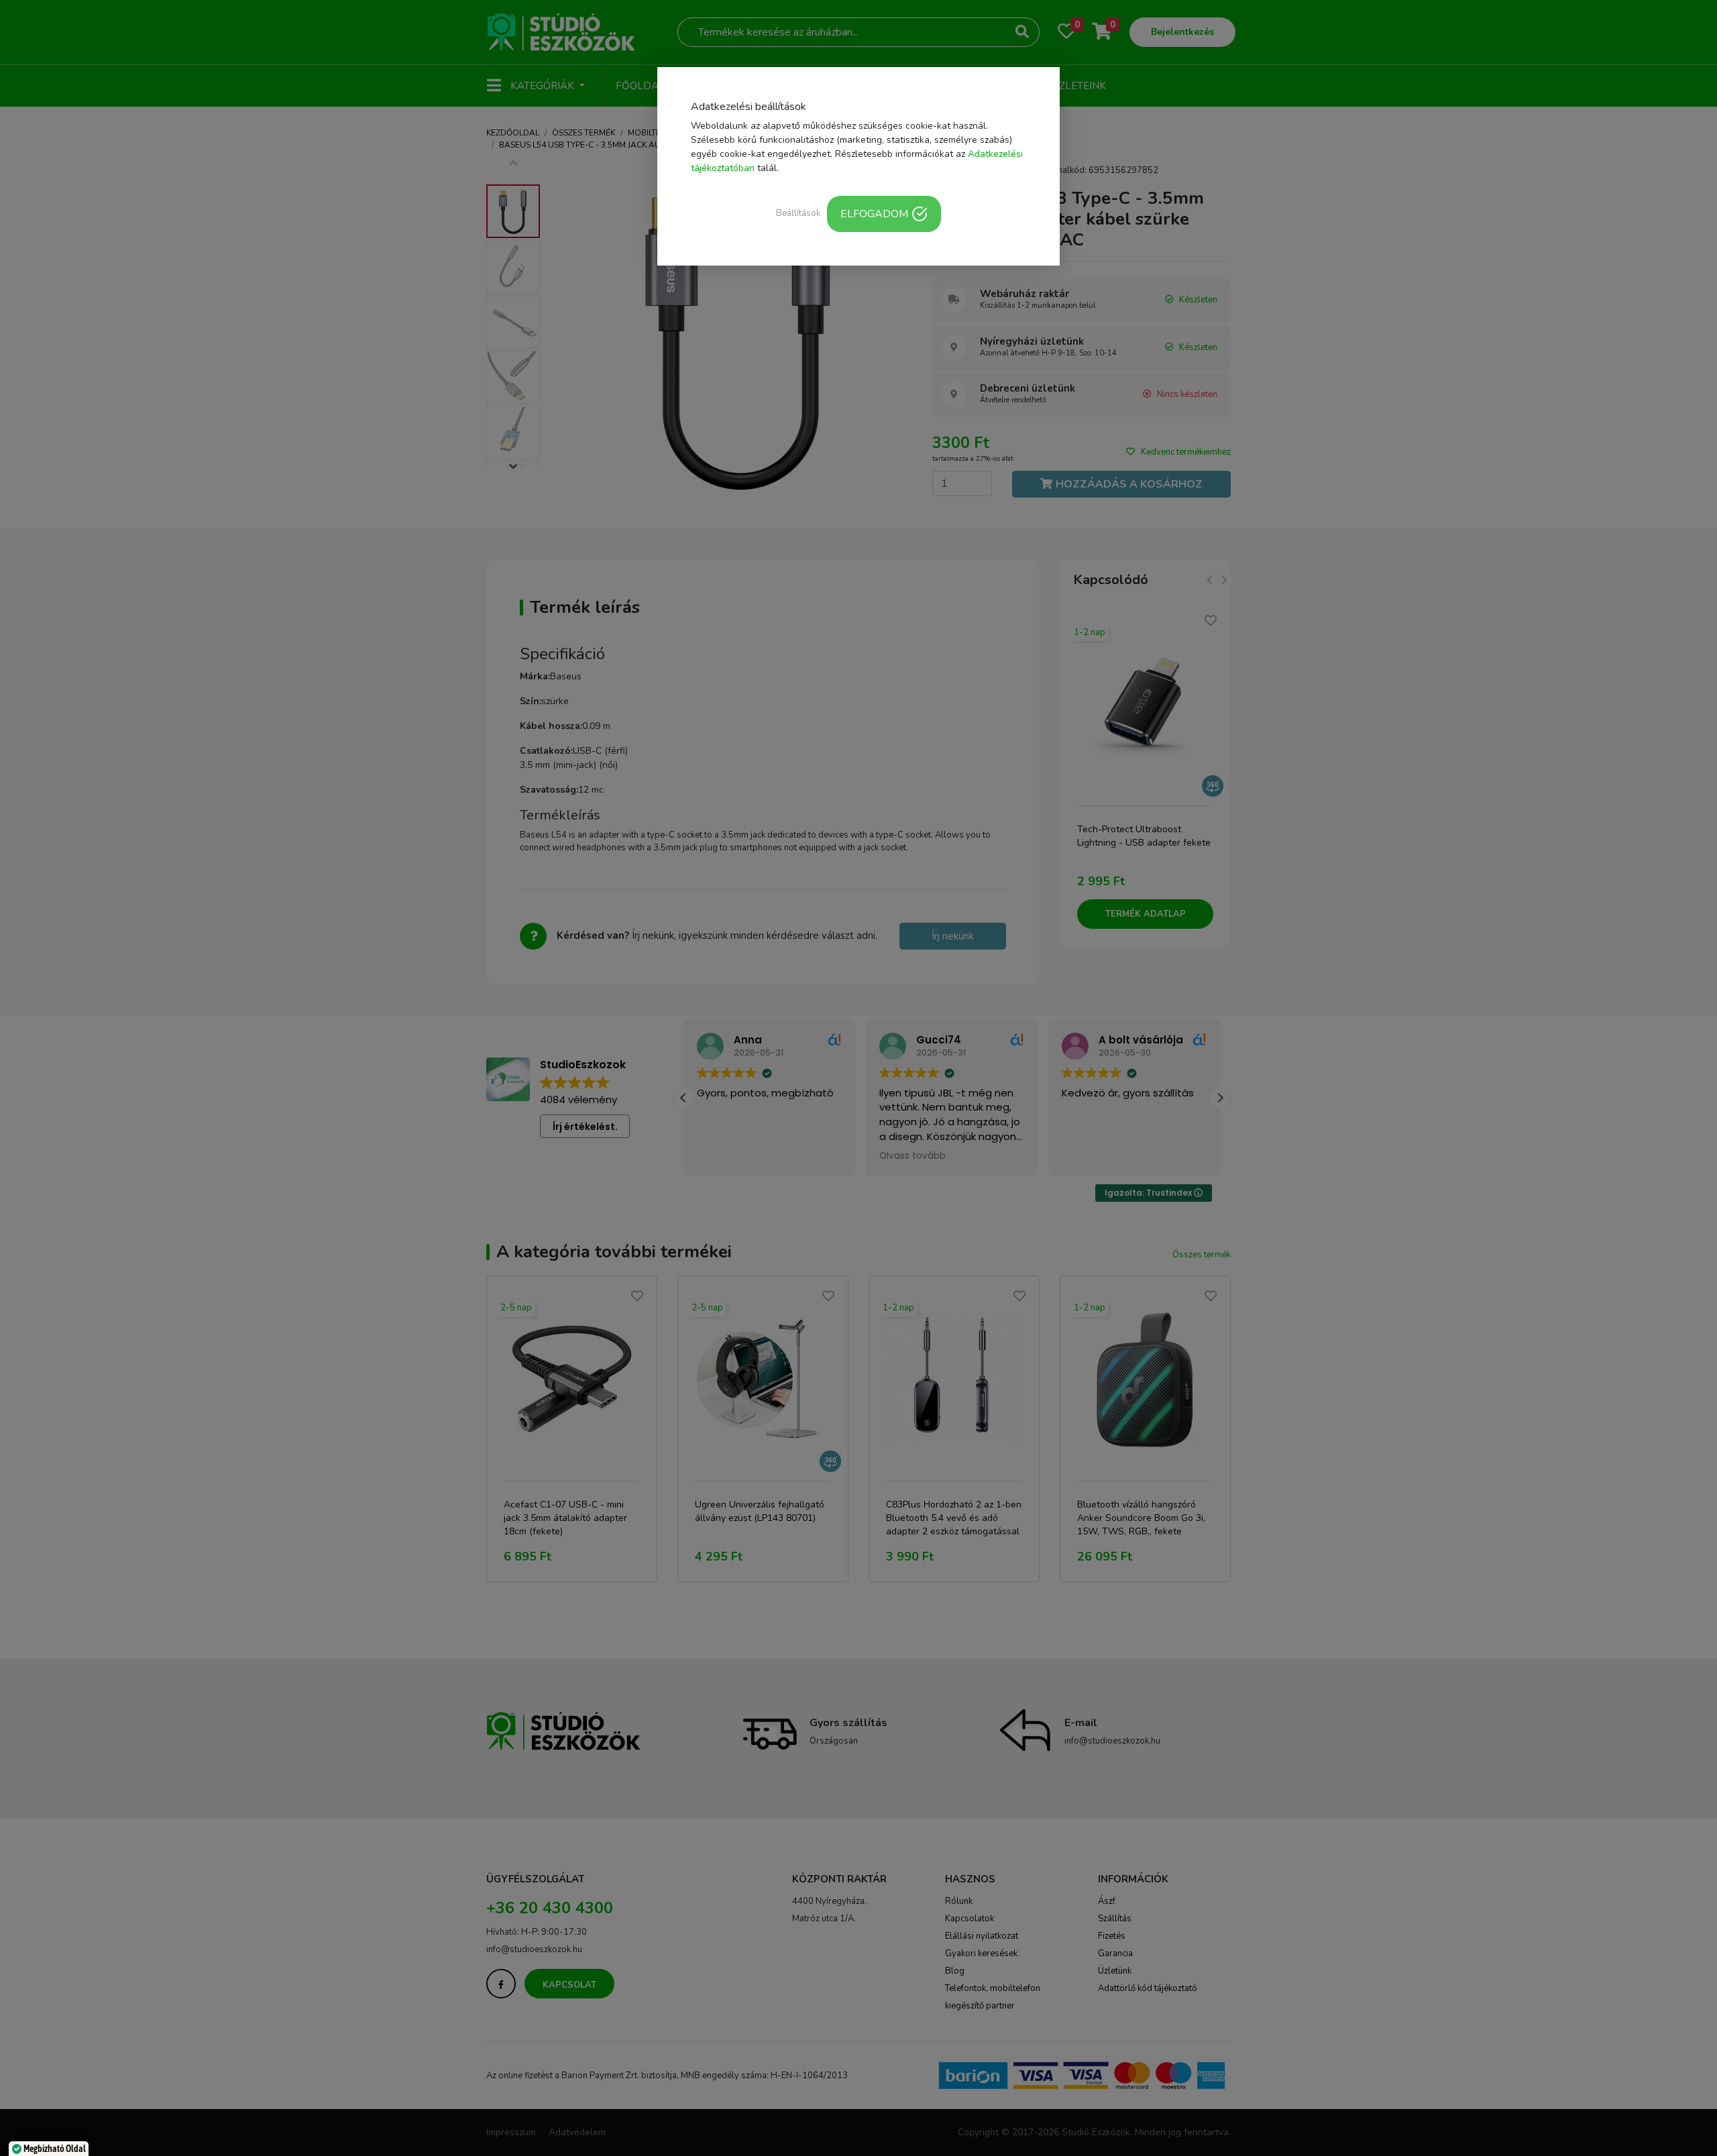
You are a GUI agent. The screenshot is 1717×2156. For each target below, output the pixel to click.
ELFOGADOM (874, 214)
